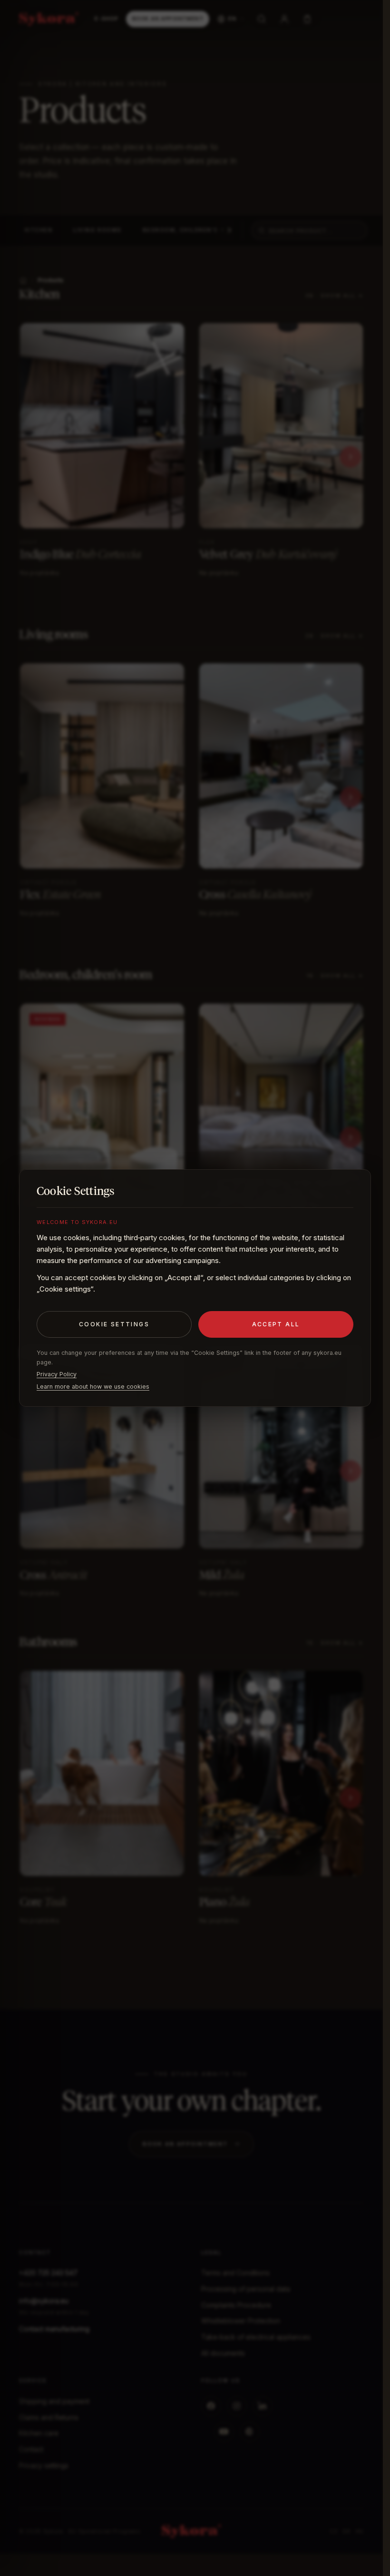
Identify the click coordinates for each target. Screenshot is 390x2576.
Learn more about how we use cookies (93, 1387)
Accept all (276, 1324)
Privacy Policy (57, 1374)
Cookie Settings (114, 1324)
